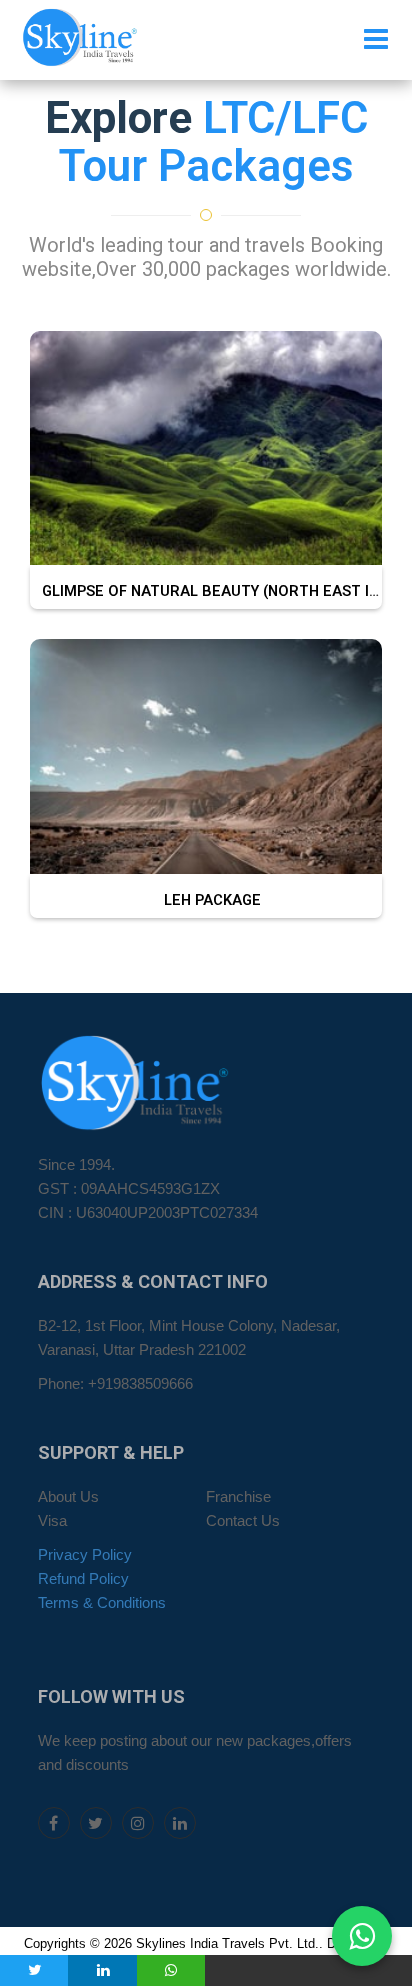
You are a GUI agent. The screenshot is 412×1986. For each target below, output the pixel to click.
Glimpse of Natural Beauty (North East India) (219, 591)
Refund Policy (83, 1579)
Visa (52, 1521)
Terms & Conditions (102, 1603)
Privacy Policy (85, 1555)
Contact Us (243, 1521)
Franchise (238, 1497)
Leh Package (206, 900)
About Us (68, 1497)
